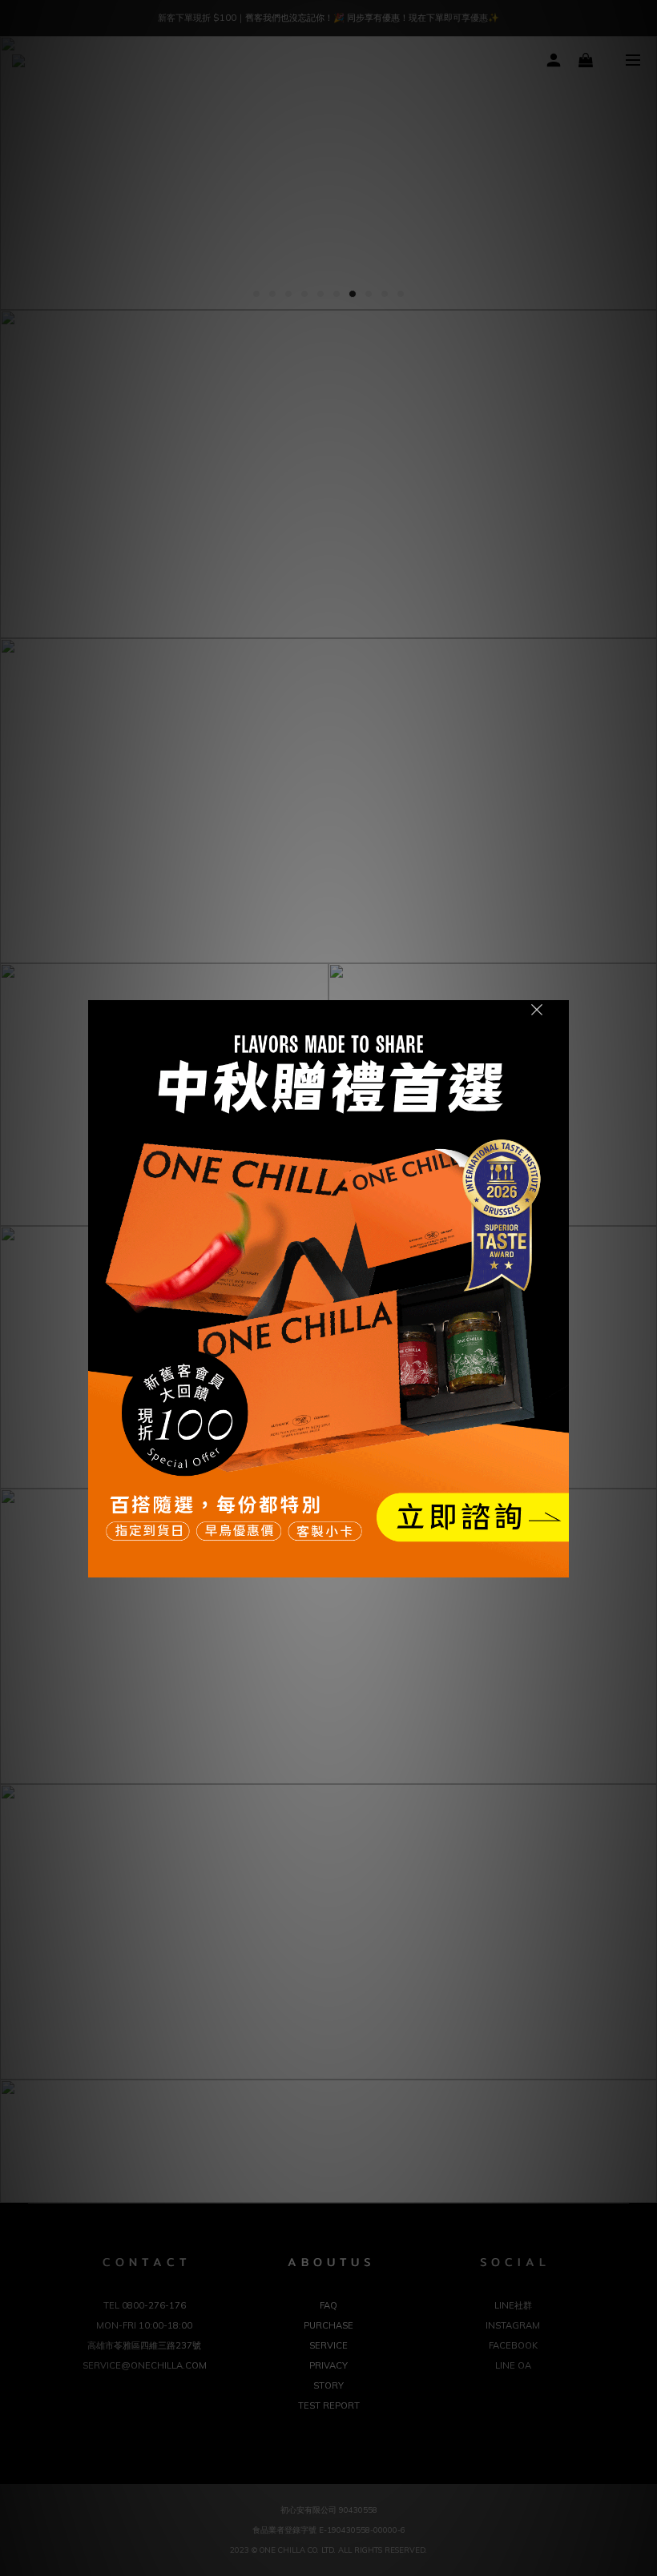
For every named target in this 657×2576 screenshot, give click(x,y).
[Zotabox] (558, 1563)
